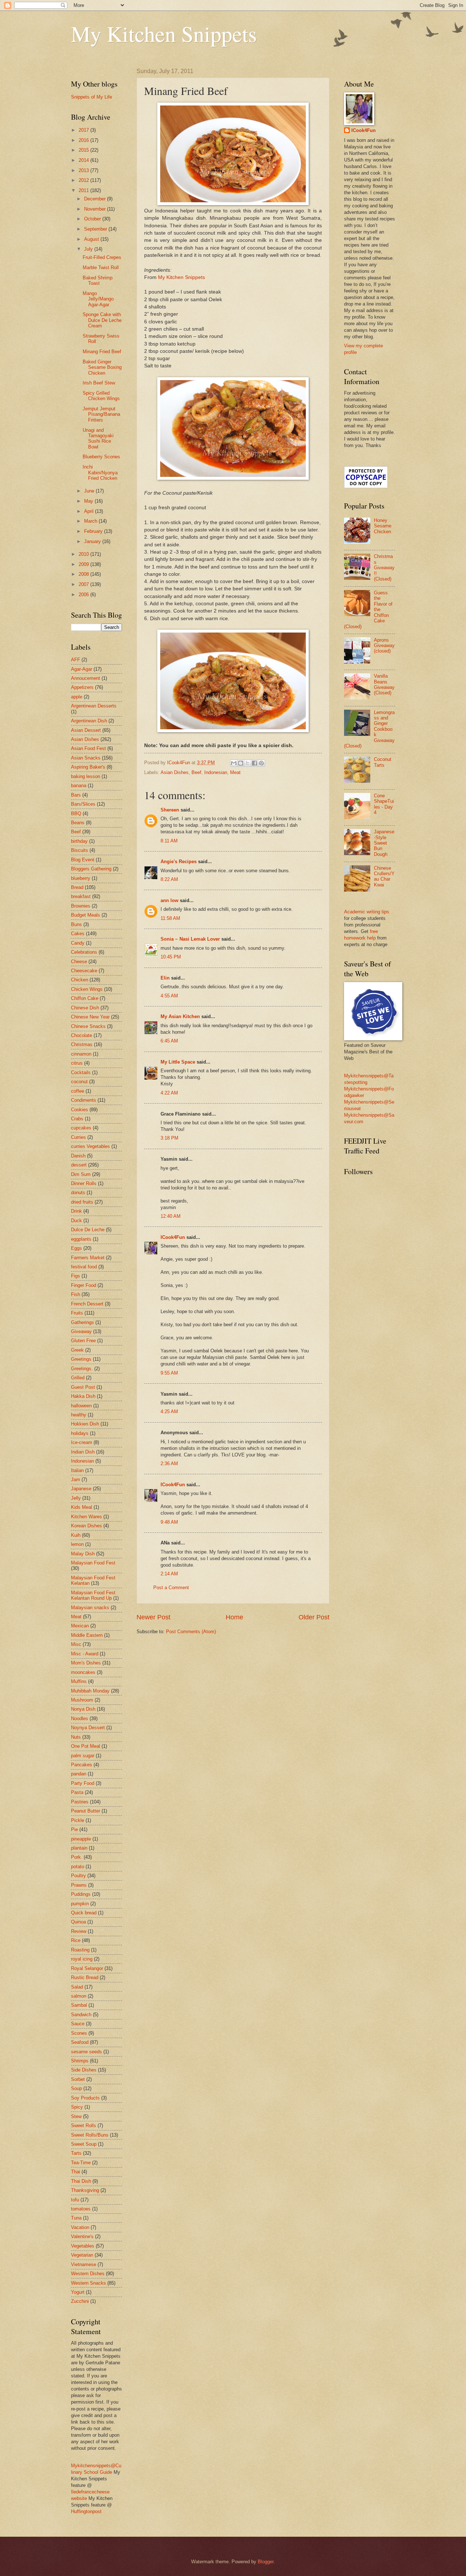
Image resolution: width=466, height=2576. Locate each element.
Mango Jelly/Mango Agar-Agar (98, 299)
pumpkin (80, 1904)
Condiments (84, 1100)
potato (78, 1867)
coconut (79, 1082)
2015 (84, 150)
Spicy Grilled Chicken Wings (101, 396)
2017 (84, 130)
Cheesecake (84, 971)
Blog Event (83, 860)
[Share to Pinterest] (261, 763)
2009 (84, 564)
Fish (76, 1294)
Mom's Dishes (86, 1663)
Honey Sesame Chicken (383, 526)
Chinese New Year (90, 1017)
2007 (84, 584)
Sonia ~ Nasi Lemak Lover (190, 939)
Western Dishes (88, 2274)
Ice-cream (82, 1442)
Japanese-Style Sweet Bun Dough (384, 843)
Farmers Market (88, 1258)
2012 (84, 180)
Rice (76, 1940)
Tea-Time (81, 2163)
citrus (77, 1063)
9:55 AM (169, 1373)
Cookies (80, 1110)
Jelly (76, 1498)
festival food (84, 1267)
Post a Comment (171, 1588)
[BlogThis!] (241, 763)
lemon (77, 1544)
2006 (84, 595)
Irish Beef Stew (99, 383)
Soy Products (85, 2098)
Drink (76, 1211)
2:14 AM (169, 1574)
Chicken (80, 980)
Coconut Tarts (383, 762)
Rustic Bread (85, 1977)
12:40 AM (171, 1216)
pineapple (81, 1839)
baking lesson (86, 776)
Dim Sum (81, 1174)
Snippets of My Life (92, 97)
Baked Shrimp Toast (98, 280)
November (96, 209)
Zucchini (80, 2301)
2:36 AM (169, 1464)
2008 (84, 574)
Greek (77, 1350)
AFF (76, 660)
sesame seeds (86, 2052)
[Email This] (234, 763)
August (92, 239)
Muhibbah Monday (90, 1691)
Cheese (79, 962)
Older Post (314, 1617)
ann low (169, 900)
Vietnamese (84, 2264)
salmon (79, 1996)
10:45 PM (171, 957)
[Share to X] (248, 763)
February (94, 531)
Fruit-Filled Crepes (102, 257)
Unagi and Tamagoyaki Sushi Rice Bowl (98, 438)
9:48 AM (169, 1522)
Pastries (80, 1802)
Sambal (79, 2005)
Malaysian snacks (90, 1608)
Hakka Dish (83, 1396)
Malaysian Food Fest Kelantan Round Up (93, 1595)
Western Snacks (88, 2283)
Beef (196, 772)
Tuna (76, 2218)
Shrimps (80, 2061)
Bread (77, 887)
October (93, 219)
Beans (78, 823)
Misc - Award (85, 1654)
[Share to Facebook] (254, 763)
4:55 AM (169, 996)
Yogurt (78, 2292)
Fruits (77, 1313)
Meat (235, 772)
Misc (76, 1644)
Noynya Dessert (88, 1728)
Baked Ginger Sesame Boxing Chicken (102, 367)
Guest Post (83, 1387)
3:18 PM (169, 1138)
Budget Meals (86, 915)
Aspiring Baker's (88, 767)
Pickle (78, 1820)
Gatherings (82, 1322)
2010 (84, 554)
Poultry (78, 1876)
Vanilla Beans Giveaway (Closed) (384, 684)
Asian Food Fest (88, 748)
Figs (76, 1276)
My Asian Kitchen (180, 1016)
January (93, 541)
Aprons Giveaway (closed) (384, 646)
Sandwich (81, 2015)
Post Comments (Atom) (191, 1632)
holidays (80, 1433)
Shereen (170, 810)
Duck (76, 1221)
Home (234, 1617)
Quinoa (78, 1922)
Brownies (81, 906)
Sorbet (78, 2079)
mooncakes (83, 1672)
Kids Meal (82, 1507)
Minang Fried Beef (102, 352)
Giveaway (81, 1331)
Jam (76, 1480)
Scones (79, 2033)
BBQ (76, 814)
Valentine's (82, 2236)
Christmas (82, 1044)
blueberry (81, 878)
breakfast (81, 896)
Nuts (76, 1737)
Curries (78, 1137)
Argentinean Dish (89, 721)
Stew (76, 2116)
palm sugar (83, 1756)
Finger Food (84, 1285)
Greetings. (82, 1369)
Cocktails (81, 1072)
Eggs (76, 1248)
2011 (84, 190)
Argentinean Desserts (94, 706)
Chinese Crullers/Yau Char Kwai (384, 876)
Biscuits (80, 850)
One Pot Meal (86, 1746)
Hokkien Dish (85, 1424)
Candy (78, 943)
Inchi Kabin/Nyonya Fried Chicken (100, 472)
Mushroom (82, 1700)
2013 (84, 170)
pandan (79, 1774)
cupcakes (81, 1128)
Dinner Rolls (84, 1183)
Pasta (77, 1792)
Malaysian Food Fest (93, 1563)
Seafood (80, 2042)
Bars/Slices (83, 804)
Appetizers (82, 687)
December (96, 199)
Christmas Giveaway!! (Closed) (384, 568)
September (96, 229)
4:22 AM (169, 1093)
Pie (74, 1829)
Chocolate (82, 1035)
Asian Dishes (175, 772)
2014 (84, 160)
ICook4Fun (173, 1237)
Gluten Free (83, 1341)
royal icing (82, 1959)
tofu (75, 2200)
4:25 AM (169, 1411)
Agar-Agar (82, 669)
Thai (76, 2172)
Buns (76, 924)
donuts (78, 1193)
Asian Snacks (86, 758)
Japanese (81, 1489)
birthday (79, 841)
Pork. (77, 1857)
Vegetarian (82, 2255)
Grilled (78, 1378)
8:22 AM (169, 879)
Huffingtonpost (86, 2511)
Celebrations (84, 952)
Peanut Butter (86, 1811)
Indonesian (216, 772)
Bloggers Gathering (91, 869)
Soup (76, 2088)
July (89, 249)
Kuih (76, 1535)
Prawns (79, 1885)
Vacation (80, 2227)
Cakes (78, 934)
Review (79, 1931)
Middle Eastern (87, 1635)
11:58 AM (170, 918)
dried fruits (82, 1202)
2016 (84, 140)
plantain (79, 1848)
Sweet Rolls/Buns (90, 2135)
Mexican (80, 1626)
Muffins (79, 1681)
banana (79, 785)
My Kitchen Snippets (164, 33)
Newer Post (153, 1617)
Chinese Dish (85, 1008)
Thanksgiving (85, 2190)
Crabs (77, 1119)
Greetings (81, 1359)
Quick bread (84, 1913)
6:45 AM (169, 1041)
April (90, 511)
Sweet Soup (84, 2144)
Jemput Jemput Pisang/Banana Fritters (101, 414)
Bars (76, 795)
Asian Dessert (86, 730)
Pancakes (82, 1765)
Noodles (80, 1718)
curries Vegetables (90, 1146)
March (91, 521)
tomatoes (81, 2209)
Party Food (83, 1783)
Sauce (78, 2024)
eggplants (81, 1239)
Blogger (266, 2562)
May (89, 501)
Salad (77, 1987)
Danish (78, 1156)
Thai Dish (81, 2181)
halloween (81, 1406)
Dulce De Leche (88, 1230)
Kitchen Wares (86, 1517)
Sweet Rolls (84, 2126)
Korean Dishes (86, 1526)
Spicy (77, 2107)
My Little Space (178, 1062)
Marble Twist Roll (101, 268)
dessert (79, 1165)
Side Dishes (84, 2070)
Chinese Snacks (88, 1026)
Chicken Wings (87, 989)
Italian (77, 1470)
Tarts (76, 2153)
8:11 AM (169, 841)
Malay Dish (83, 1554)
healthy (79, 1415)
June (90, 491)
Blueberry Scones (101, 457)
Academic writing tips (367, 912)
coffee (78, 1091)
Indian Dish (83, 1452)
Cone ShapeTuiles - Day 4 (384, 804)
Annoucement (86, 678)
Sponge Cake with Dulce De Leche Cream (102, 320)
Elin (165, 978)
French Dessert (87, 1304)
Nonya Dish (83, 1709)
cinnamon (81, 1054)
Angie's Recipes (179, 862)
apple (77, 697)
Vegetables (83, 2246)
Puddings (81, 1894)
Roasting (80, 1950)
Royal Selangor (87, 1968)
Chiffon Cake (85, 998)
